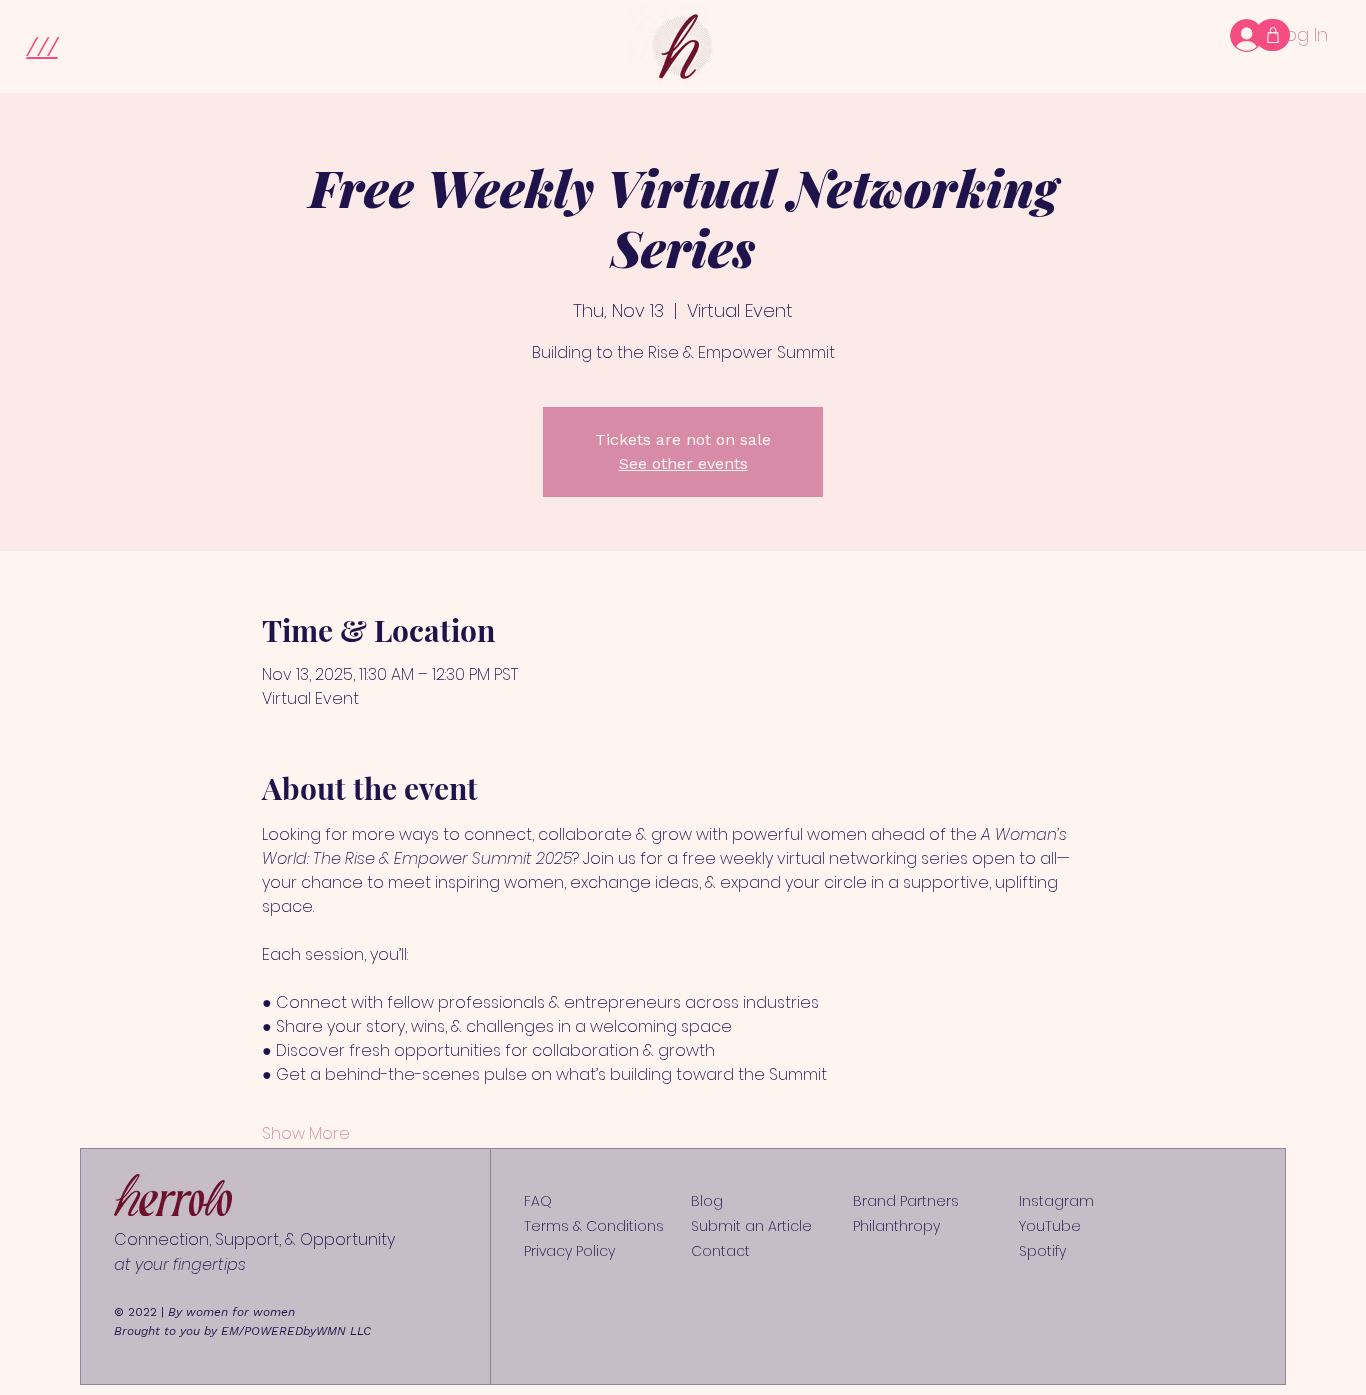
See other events (683, 463)
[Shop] (1272, 35)
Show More (306, 1134)
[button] (41, 44)
